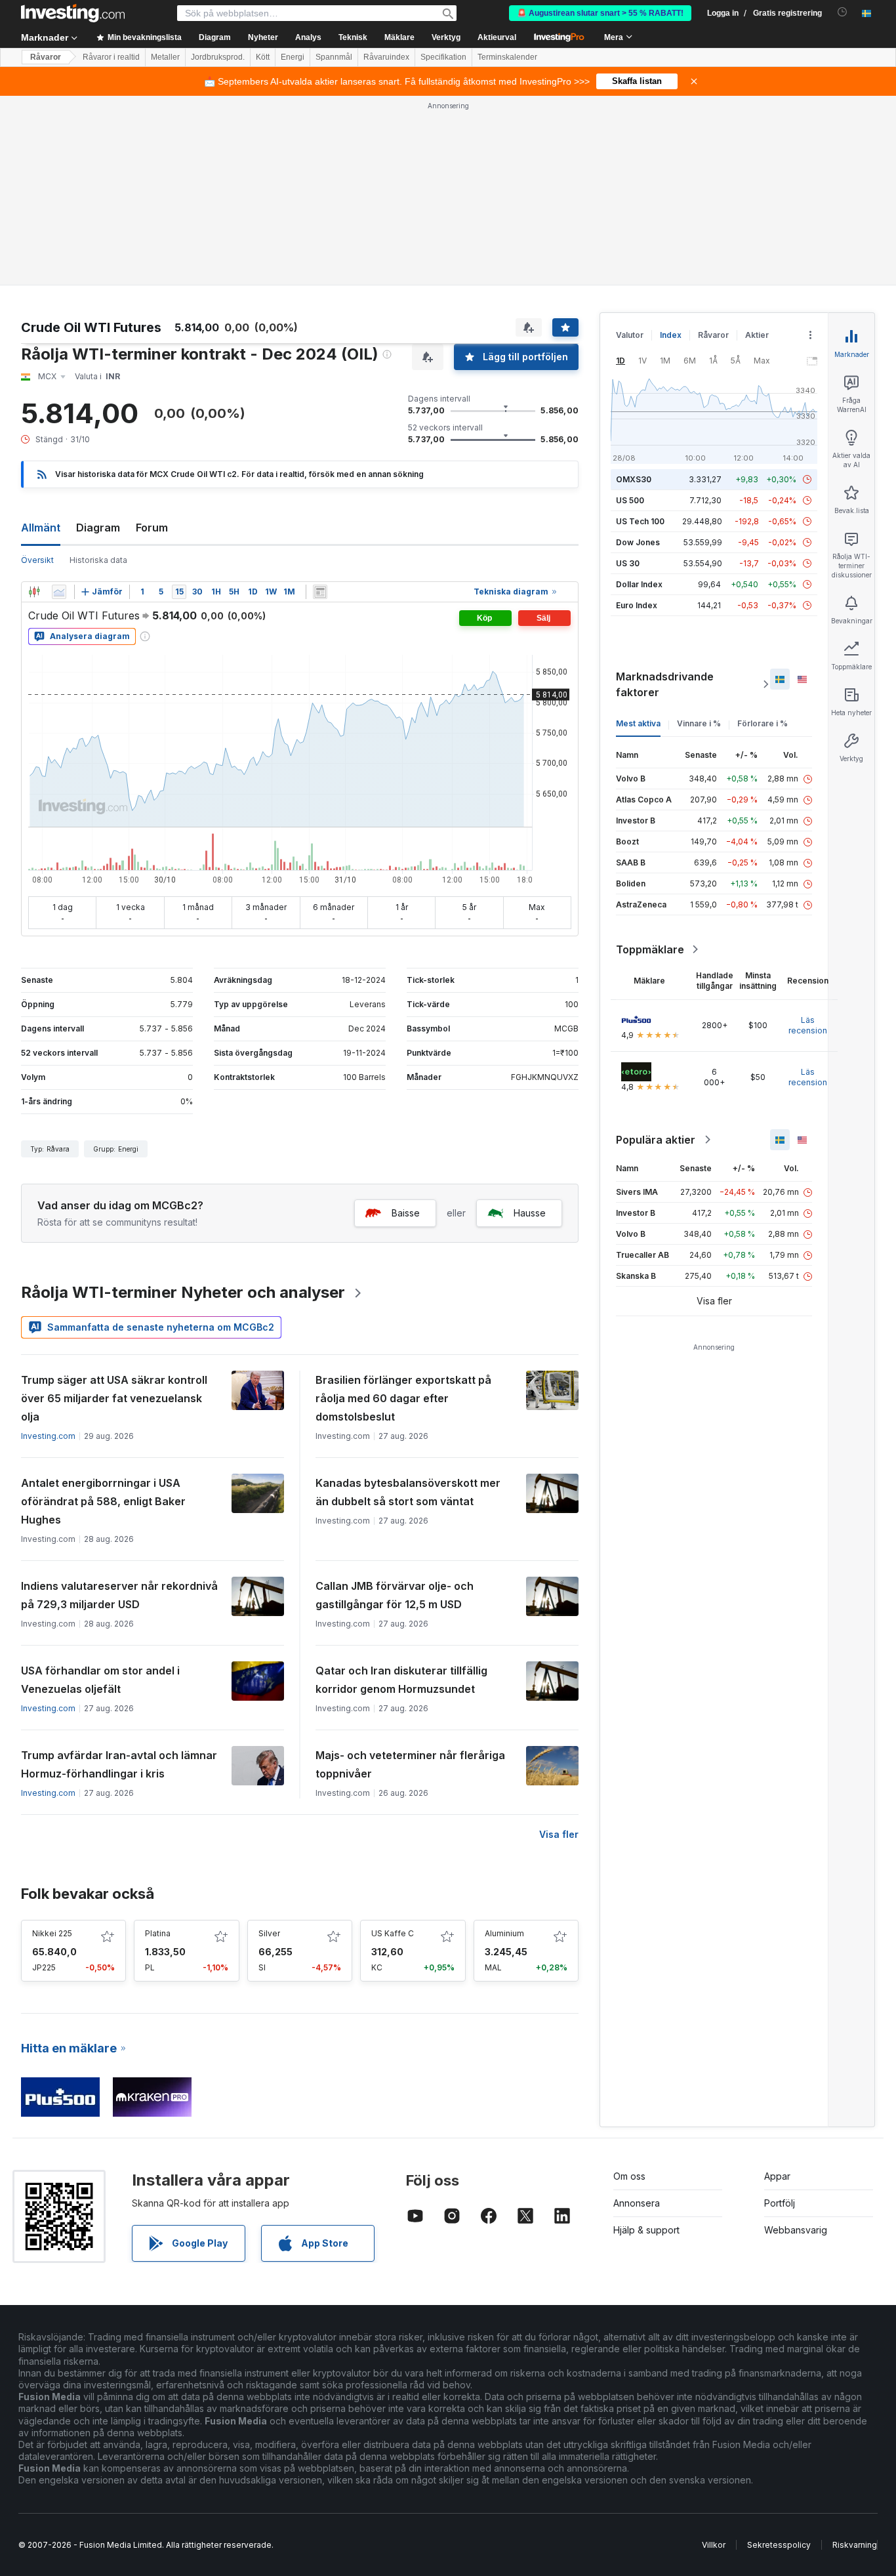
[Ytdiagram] (59, 592)
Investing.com (48, 1436)
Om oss (629, 2176)
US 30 (628, 563)
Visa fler (559, 1834)
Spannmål (334, 57)
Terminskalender (507, 57)
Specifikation (443, 57)
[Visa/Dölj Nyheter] (320, 592)
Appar (777, 2176)
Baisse (406, 1213)
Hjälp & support (646, 2230)
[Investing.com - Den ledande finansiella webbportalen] (73, 13)
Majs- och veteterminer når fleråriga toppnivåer (410, 1764)
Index (671, 335)
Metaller (165, 57)
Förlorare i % (763, 723)
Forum (152, 528)
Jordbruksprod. (218, 57)
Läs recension (808, 1025)
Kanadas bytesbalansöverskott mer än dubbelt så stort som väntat (408, 1492)
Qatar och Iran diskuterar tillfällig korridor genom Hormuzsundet (401, 1680)
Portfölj (780, 2203)
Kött (263, 57)
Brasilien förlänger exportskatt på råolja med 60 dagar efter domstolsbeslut (403, 1398)
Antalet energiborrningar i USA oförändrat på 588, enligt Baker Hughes (103, 1501)
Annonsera (637, 2203)
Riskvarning (855, 2545)
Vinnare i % (699, 723)
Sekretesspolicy (779, 2545)
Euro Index (637, 605)
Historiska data (98, 560)
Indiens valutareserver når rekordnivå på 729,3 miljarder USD (119, 1595)
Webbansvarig (796, 2230)
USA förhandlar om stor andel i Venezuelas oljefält (100, 1680)
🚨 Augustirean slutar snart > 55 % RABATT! (600, 13)
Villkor (714, 2545)
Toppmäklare (650, 949)
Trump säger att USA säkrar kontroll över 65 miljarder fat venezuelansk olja (114, 1398)
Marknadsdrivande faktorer (665, 684)
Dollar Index (639, 584)
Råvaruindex (386, 57)
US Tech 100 (640, 521)
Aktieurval (497, 37)
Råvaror (46, 57)
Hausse (530, 1213)
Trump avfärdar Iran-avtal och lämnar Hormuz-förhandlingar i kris (119, 1764)
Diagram (98, 528)
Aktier (757, 335)
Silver (269, 1933)
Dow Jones (638, 542)
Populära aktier (656, 1140)
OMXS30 (634, 479)
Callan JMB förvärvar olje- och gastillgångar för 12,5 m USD (395, 1595)
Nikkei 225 (52, 1933)
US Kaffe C (393, 1933)
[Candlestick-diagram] (34, 592)
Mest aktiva (638, 723)
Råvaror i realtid (111, 57)
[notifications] (843, 12)
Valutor (630, 335)
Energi (293, 57)
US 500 (630, 500)
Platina (158, 1933)
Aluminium (504, 1933)
